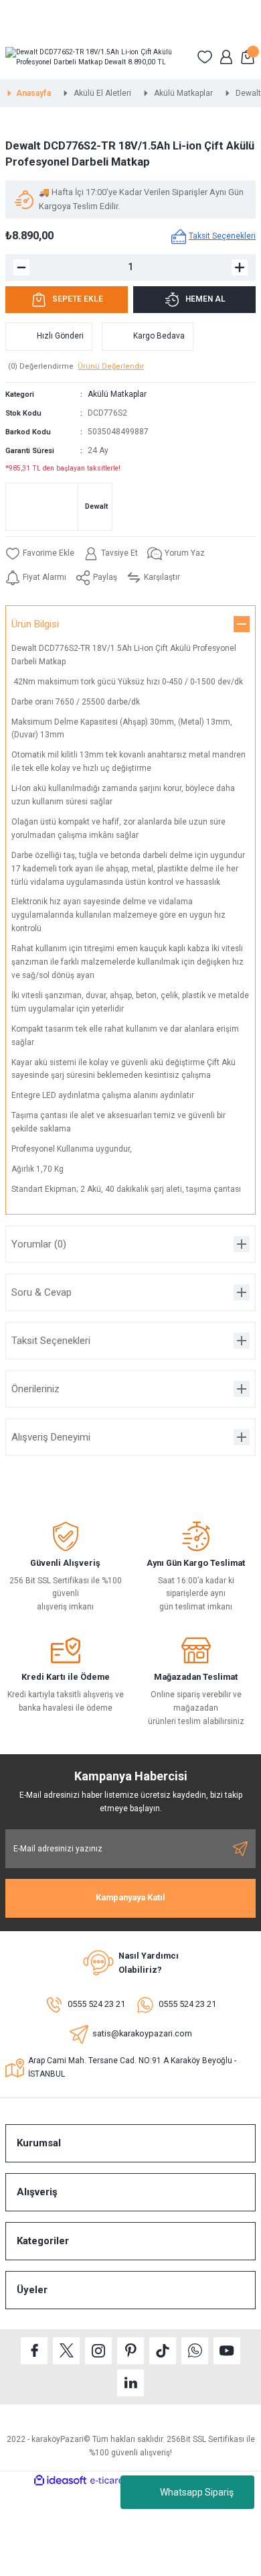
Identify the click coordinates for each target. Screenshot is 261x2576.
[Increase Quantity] (240, 267)
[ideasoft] (60, 2481)
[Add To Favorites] (40, 554)
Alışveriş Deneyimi (51, 1437)
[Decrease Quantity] (21, 267)
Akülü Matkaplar (117, 394)
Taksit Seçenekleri (51, 1341)
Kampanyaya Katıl (130, 1897)
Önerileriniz (35, 1389)
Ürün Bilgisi (35, 624)
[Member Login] (226, 57)
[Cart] (248, 57)
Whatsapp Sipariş (197, 2492)
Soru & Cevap (41, 1292)
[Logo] (96, 57)
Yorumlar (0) (39, 1244)
